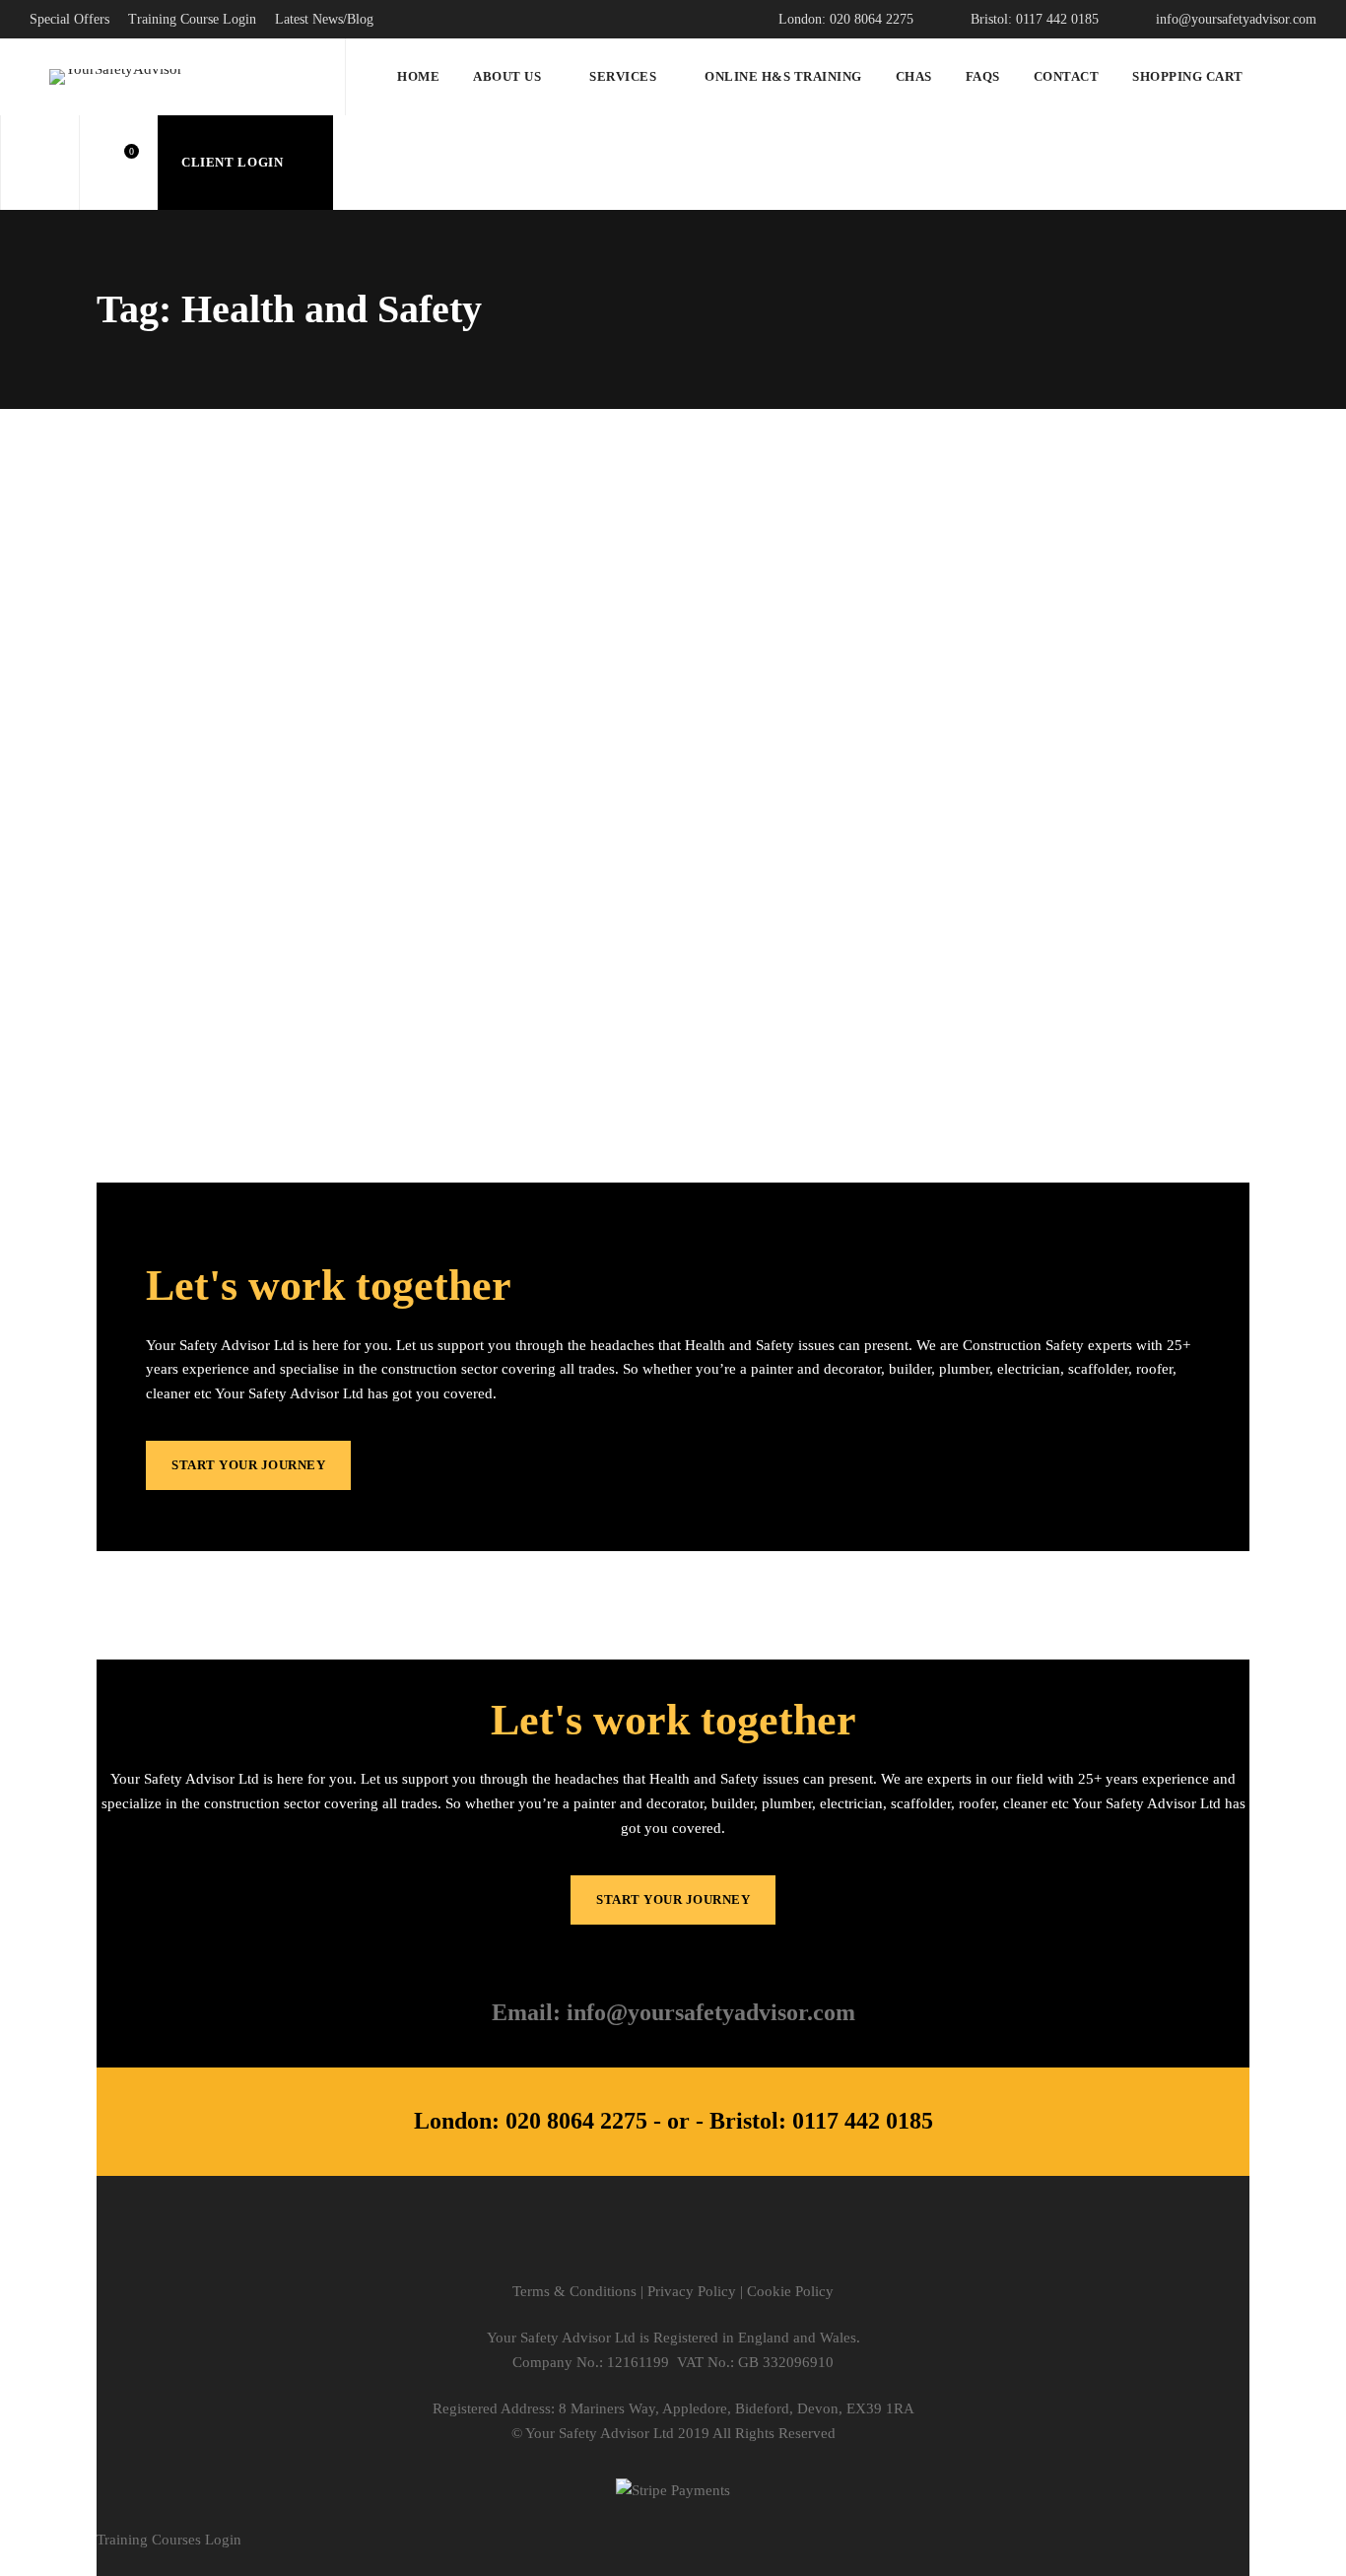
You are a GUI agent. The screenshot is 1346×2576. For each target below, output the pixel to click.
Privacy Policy (692, 2291)
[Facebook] (631, 2245)
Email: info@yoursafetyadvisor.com (673, 2012)
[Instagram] (673, 2245)
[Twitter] (589, 2245)
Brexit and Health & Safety (247, 885)
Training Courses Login (169, 2540)
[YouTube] (758, 2245)
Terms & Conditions (574, 2291)
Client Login (234, 162)
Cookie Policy (790, 2291)
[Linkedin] (716, 2245)
